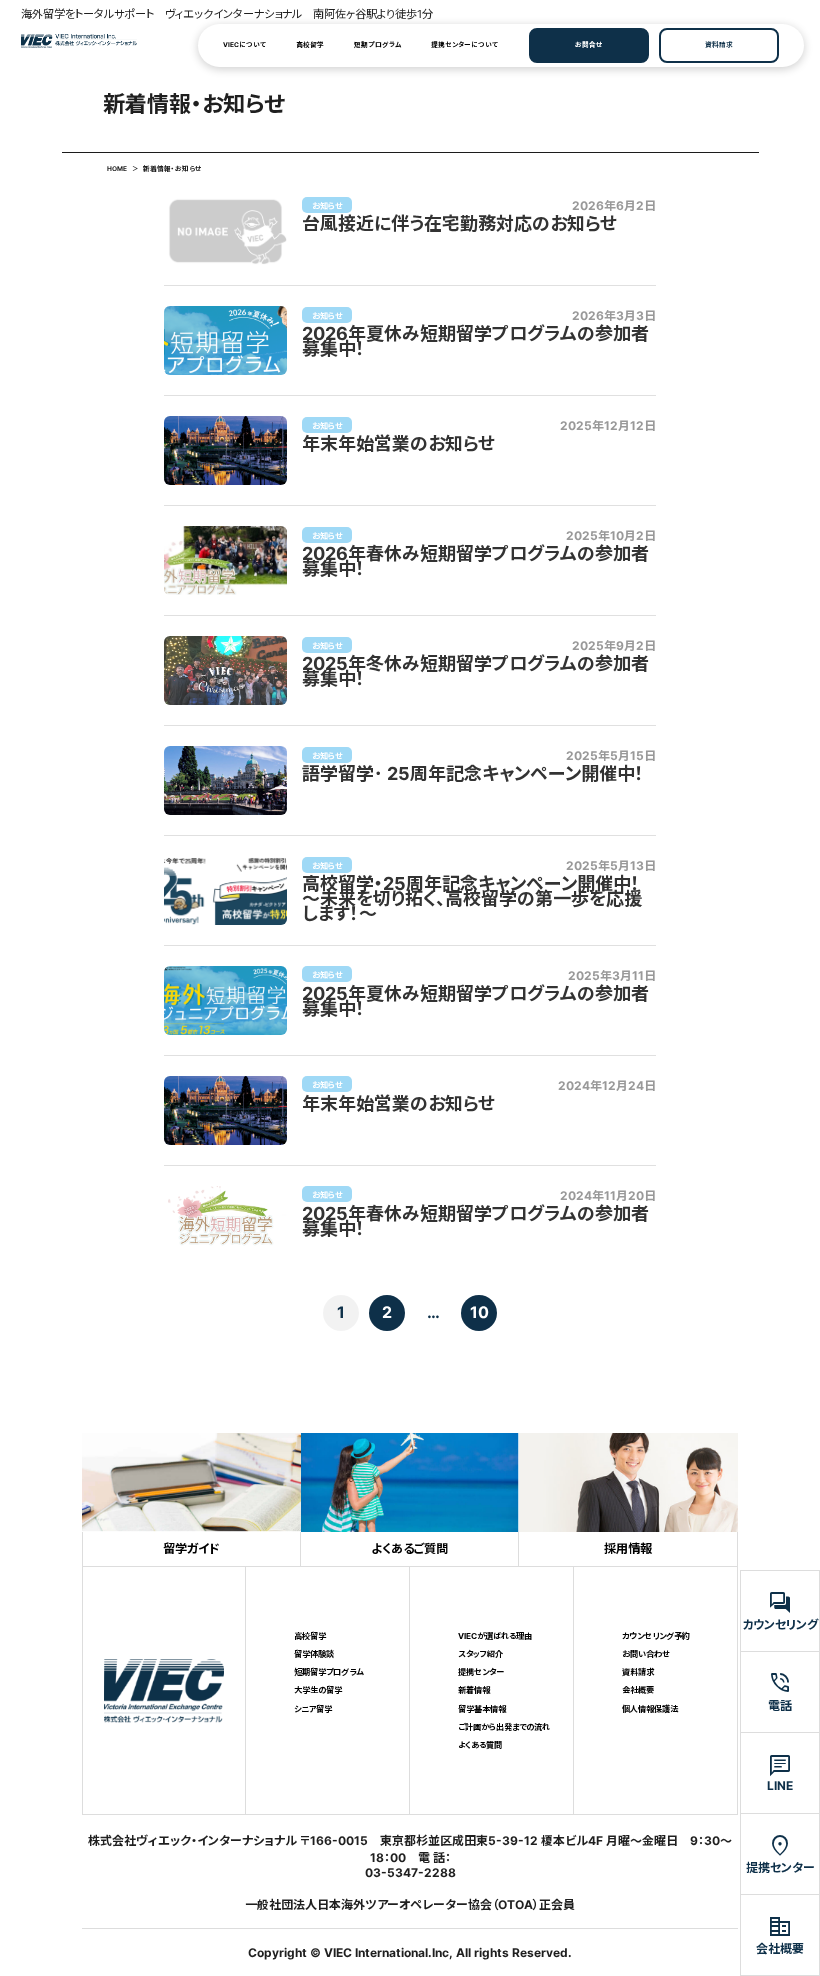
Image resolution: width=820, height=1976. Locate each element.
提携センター (481, 1672)
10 (479, 1312)
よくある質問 (480, 1745)
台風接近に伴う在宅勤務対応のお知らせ (459, 224)
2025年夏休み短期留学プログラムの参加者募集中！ (475, 1002)
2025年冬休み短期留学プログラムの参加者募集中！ (475, 672)
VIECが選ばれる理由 (495, 1636)
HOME (117, 169)
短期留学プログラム (328, 1672)
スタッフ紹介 (480, 1654)
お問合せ (589, 45)
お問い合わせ (645, 1654)
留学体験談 (314, 1654)
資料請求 (719, 45)
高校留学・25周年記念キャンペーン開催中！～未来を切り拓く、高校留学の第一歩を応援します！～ (472, 899)
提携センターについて (464, 45)
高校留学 (310, 45)
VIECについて (244, 45)
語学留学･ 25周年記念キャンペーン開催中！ (473, 774)
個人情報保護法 (650, 1709)
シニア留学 (313, 1709)
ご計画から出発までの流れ (504, 1727)
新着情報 (474, 1690)
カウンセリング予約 (656, 1636)
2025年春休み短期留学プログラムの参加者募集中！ (475, 1222)
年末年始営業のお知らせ (398, 444)
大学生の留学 (318, 1690)
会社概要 (638, 1690)
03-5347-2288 (410, 1872)
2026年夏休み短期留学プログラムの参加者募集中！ (475, 342)
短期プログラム (377, 45)
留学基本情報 (482, 1709)
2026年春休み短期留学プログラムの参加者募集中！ (475, 562)
